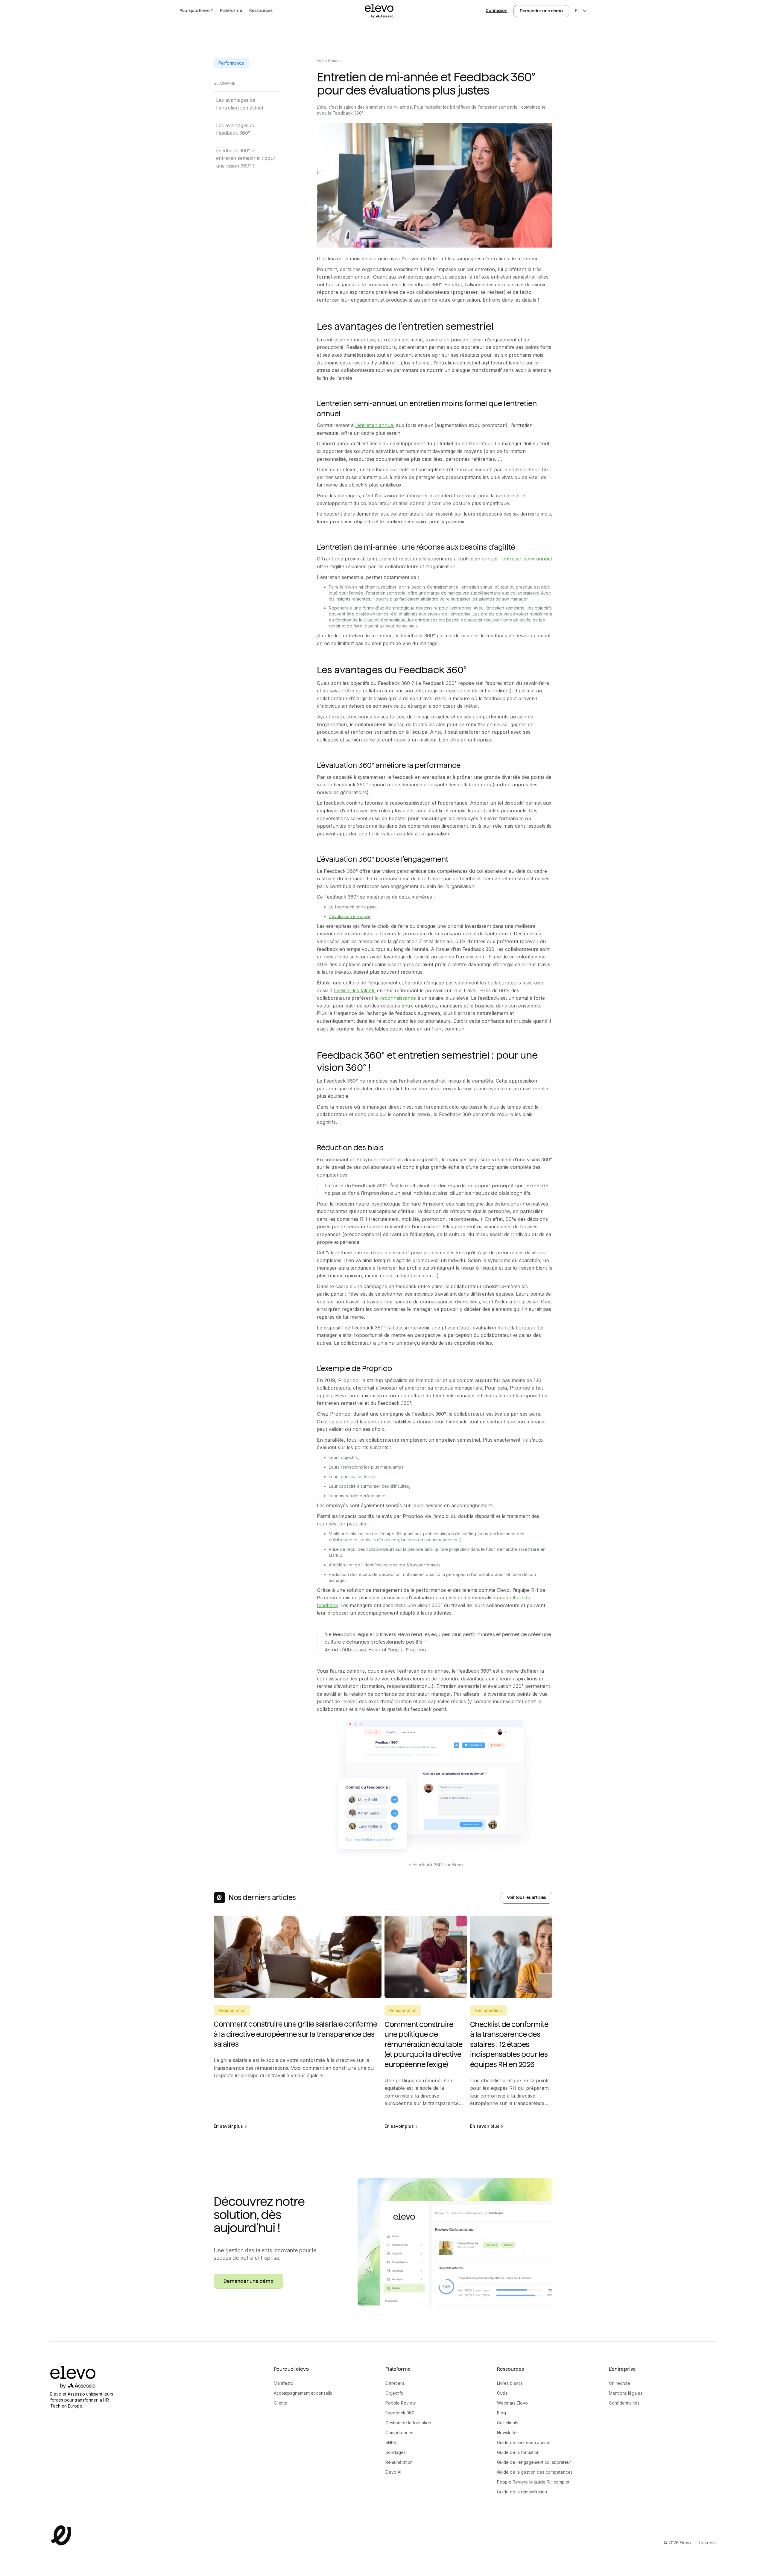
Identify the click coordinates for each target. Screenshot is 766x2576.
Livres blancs (510, 2383)
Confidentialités (624, 2403)
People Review (401, 2403)
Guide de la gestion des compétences (535, 2472)
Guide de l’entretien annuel (524, 2442)
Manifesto (284, 2383)
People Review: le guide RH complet (533, 2482)
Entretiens (395, 2383)
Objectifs (394, 2393)
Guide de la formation (518, 2452)
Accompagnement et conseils (303, 2393)
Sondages (396, 2452)
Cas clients (508, 2423)
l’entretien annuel (375, 425)
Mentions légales (626, 2393)
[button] (196, 11)
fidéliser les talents (355, 990)
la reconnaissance (395, 998)
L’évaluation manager (350, 916)
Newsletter (508, 2433)
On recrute (620, 2383)
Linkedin (708, 2543)
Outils (502, 2393)
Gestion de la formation (408, 2423)
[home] (379, 11)
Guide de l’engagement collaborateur (534, 2462)
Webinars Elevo (512, 2403)
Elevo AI (393, 2472)
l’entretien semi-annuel (526, 559)
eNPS (391, 2442)
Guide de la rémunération (522, 2492)
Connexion (497, 10)
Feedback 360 (400, 2413)
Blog (501, 2413)
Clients (280, 2403)
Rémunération (399, 2462)
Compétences (399, 2433)
